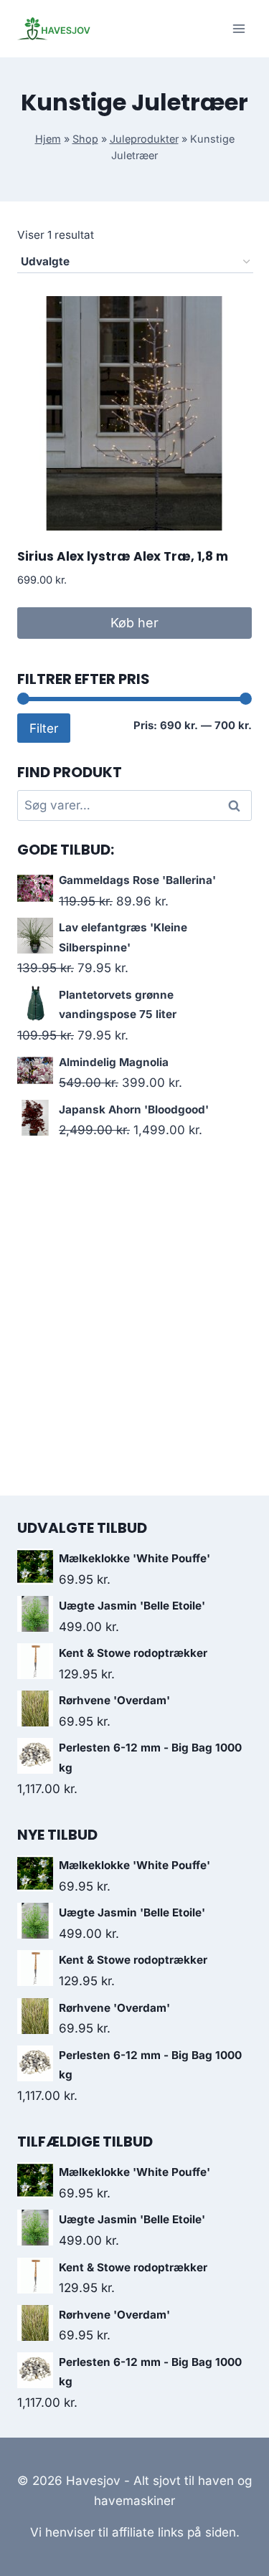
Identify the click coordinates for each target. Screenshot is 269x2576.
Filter (44, 728)
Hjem (48, 139)
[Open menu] (239, 28)
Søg (237, 805)
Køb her (134, 623)
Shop (85, 139)
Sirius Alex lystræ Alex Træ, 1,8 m (123, 556)
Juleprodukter (144, 139)
